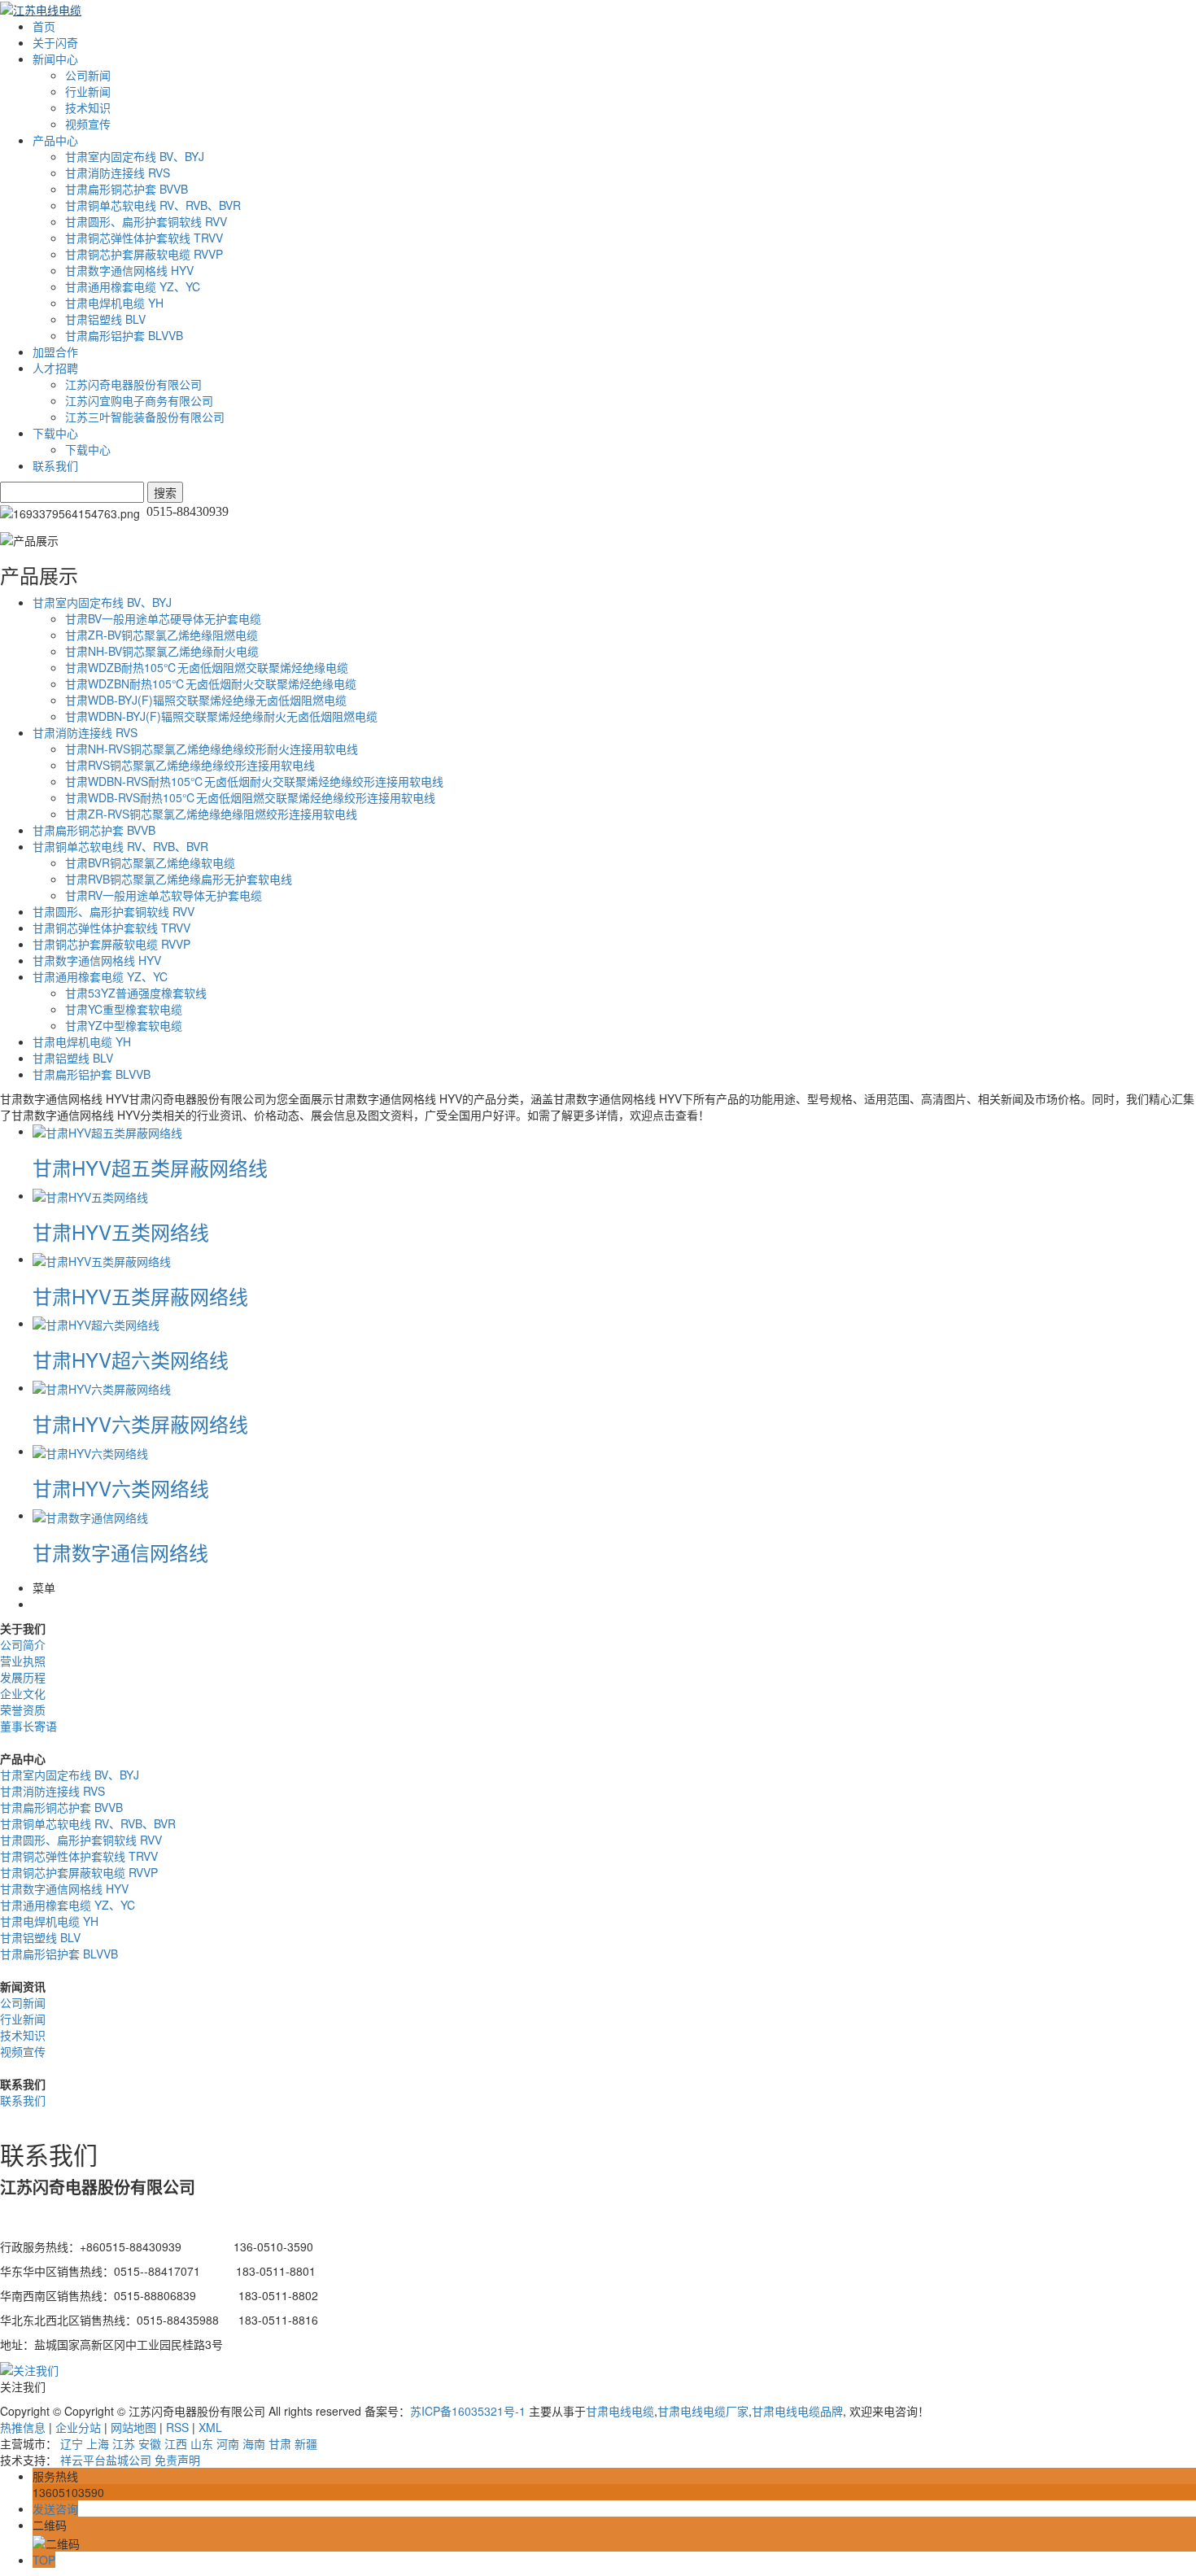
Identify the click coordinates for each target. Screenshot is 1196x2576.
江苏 (124, 2443)
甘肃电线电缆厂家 (703, 2411)
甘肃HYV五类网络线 (121, 1231)
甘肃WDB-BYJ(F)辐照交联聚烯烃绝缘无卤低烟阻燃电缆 (206, 700)
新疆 (306, 2443)
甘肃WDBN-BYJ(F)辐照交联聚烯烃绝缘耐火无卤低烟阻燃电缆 (221, 716)
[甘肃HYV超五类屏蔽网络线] (107, 1131)
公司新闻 (88, 75)
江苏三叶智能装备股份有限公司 (145, 417)
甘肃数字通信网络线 (120, 1552)
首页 (44, 26)
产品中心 (55, 140)
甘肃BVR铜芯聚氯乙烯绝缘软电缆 (150, 862)
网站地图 (133, 2427)
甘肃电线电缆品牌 (797, 2411)
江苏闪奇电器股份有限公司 (133, 384)
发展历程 (23, 1677)
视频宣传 (88, 124)
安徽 (150, 2443)
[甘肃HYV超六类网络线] (96, 1323)
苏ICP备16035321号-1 (468, 2411)
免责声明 (177, 2460)
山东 (202, 2443)
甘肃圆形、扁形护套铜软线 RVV (146, 221)
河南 (228, 2443)
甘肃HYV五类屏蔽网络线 (140, 1296)
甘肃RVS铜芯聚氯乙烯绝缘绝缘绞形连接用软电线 (190, 765)
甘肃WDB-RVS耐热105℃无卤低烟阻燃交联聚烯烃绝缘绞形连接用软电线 (250, 797)
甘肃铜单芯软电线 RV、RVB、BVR (153, 205)
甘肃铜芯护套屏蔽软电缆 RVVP (144, 254)
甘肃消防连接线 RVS (118, 172)
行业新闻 (88, 91)
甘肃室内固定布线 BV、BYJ (135, 156)
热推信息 (23, 2427)
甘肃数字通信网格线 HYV (129, 270)
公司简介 (23, 1644)
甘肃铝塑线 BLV (105, 319)
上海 (98, 2443)
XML (210, 2427)
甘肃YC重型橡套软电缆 (124, 1009)
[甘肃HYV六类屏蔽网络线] (102, 1387)
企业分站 (78, 2427)
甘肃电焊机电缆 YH (114, 303)
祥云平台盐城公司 (106, 2460)
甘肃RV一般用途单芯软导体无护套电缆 (164, 895)
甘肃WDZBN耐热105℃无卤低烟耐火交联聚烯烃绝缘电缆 (211, 683)
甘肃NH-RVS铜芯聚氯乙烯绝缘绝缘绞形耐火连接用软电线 (212, 749)
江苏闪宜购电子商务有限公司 (139, 400)
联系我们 (55, 465)
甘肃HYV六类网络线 (121, 1488)
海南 (254, 2443)
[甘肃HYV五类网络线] (90, 1195)
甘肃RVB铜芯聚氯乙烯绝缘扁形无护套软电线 (179, 879)
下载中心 (55, 433)
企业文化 (23, 1693)
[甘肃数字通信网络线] (90, 1515)
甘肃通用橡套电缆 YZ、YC (133, 286)
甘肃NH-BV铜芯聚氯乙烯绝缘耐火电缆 (162, 651)
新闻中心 (55, 59)
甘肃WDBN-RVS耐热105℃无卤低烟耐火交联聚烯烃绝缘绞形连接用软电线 (254, 781)
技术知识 (88, 107)
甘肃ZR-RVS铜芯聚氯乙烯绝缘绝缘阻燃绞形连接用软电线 (211, 814)
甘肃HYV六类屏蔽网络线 (140, 1423)
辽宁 (72, 2443)
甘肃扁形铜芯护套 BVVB (127, 189)
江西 (176, 2443)
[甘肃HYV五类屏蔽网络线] (102, 1259)
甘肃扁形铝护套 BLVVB (124, 335)
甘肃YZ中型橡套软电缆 (124, 1025)
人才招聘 (55, 368)
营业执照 (23, 1661)
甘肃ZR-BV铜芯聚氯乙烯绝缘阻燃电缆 (162, 635)
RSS (177, 2427)
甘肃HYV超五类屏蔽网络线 (150, 1167)
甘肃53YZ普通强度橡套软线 (136, 993)
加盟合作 (55, 351)
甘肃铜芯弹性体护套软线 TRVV (144, 238)
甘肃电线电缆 (620, 2411)
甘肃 (280, 2443)
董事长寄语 (28, 1726)
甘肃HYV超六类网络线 (131, 1359)
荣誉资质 (23, 1709)
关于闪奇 (55, 42)
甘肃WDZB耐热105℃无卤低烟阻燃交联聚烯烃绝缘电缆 (207, 667)
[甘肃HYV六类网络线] (90, 1451)
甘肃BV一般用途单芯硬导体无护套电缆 (163, 618)
